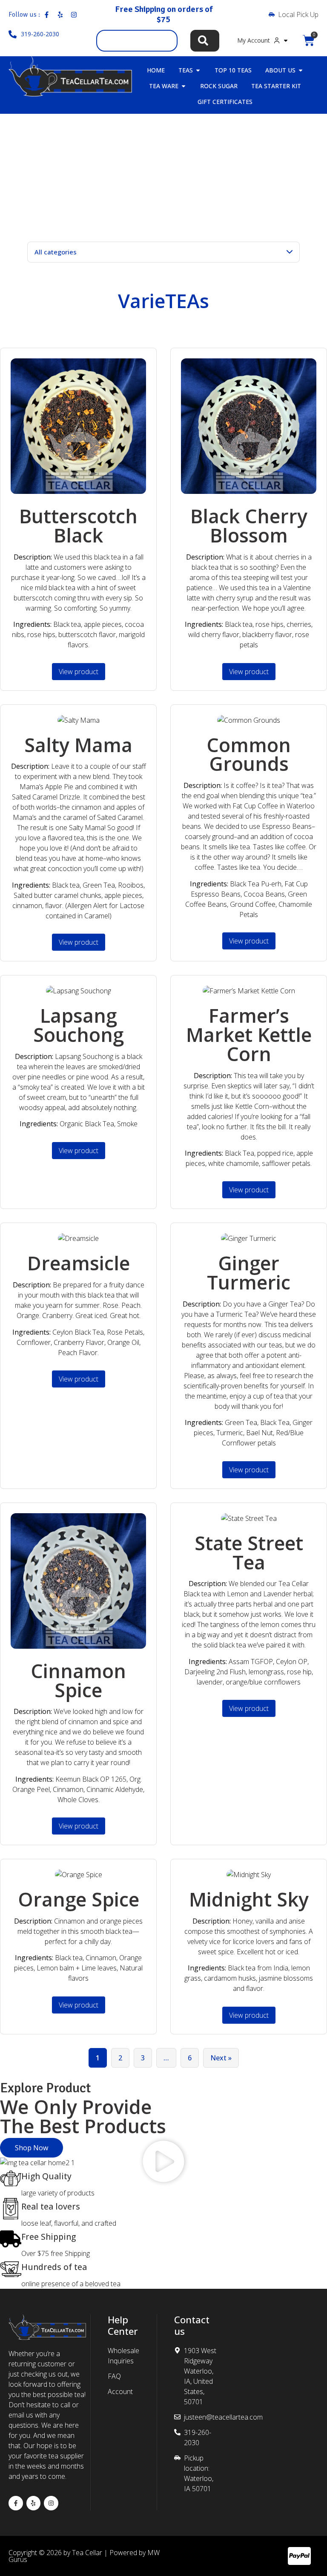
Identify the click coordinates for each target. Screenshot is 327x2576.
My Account (254, 40)
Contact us (192, 2325)
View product (79, 672)
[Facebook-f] (16, 2503)
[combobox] (137, 41)
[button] (163, 2163)
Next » (221, 2058)
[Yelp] (34, 2503)
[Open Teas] (198, 70)
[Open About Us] (301, 70)
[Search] (205, 41)
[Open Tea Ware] (184, 86)
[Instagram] (51, 2503)
